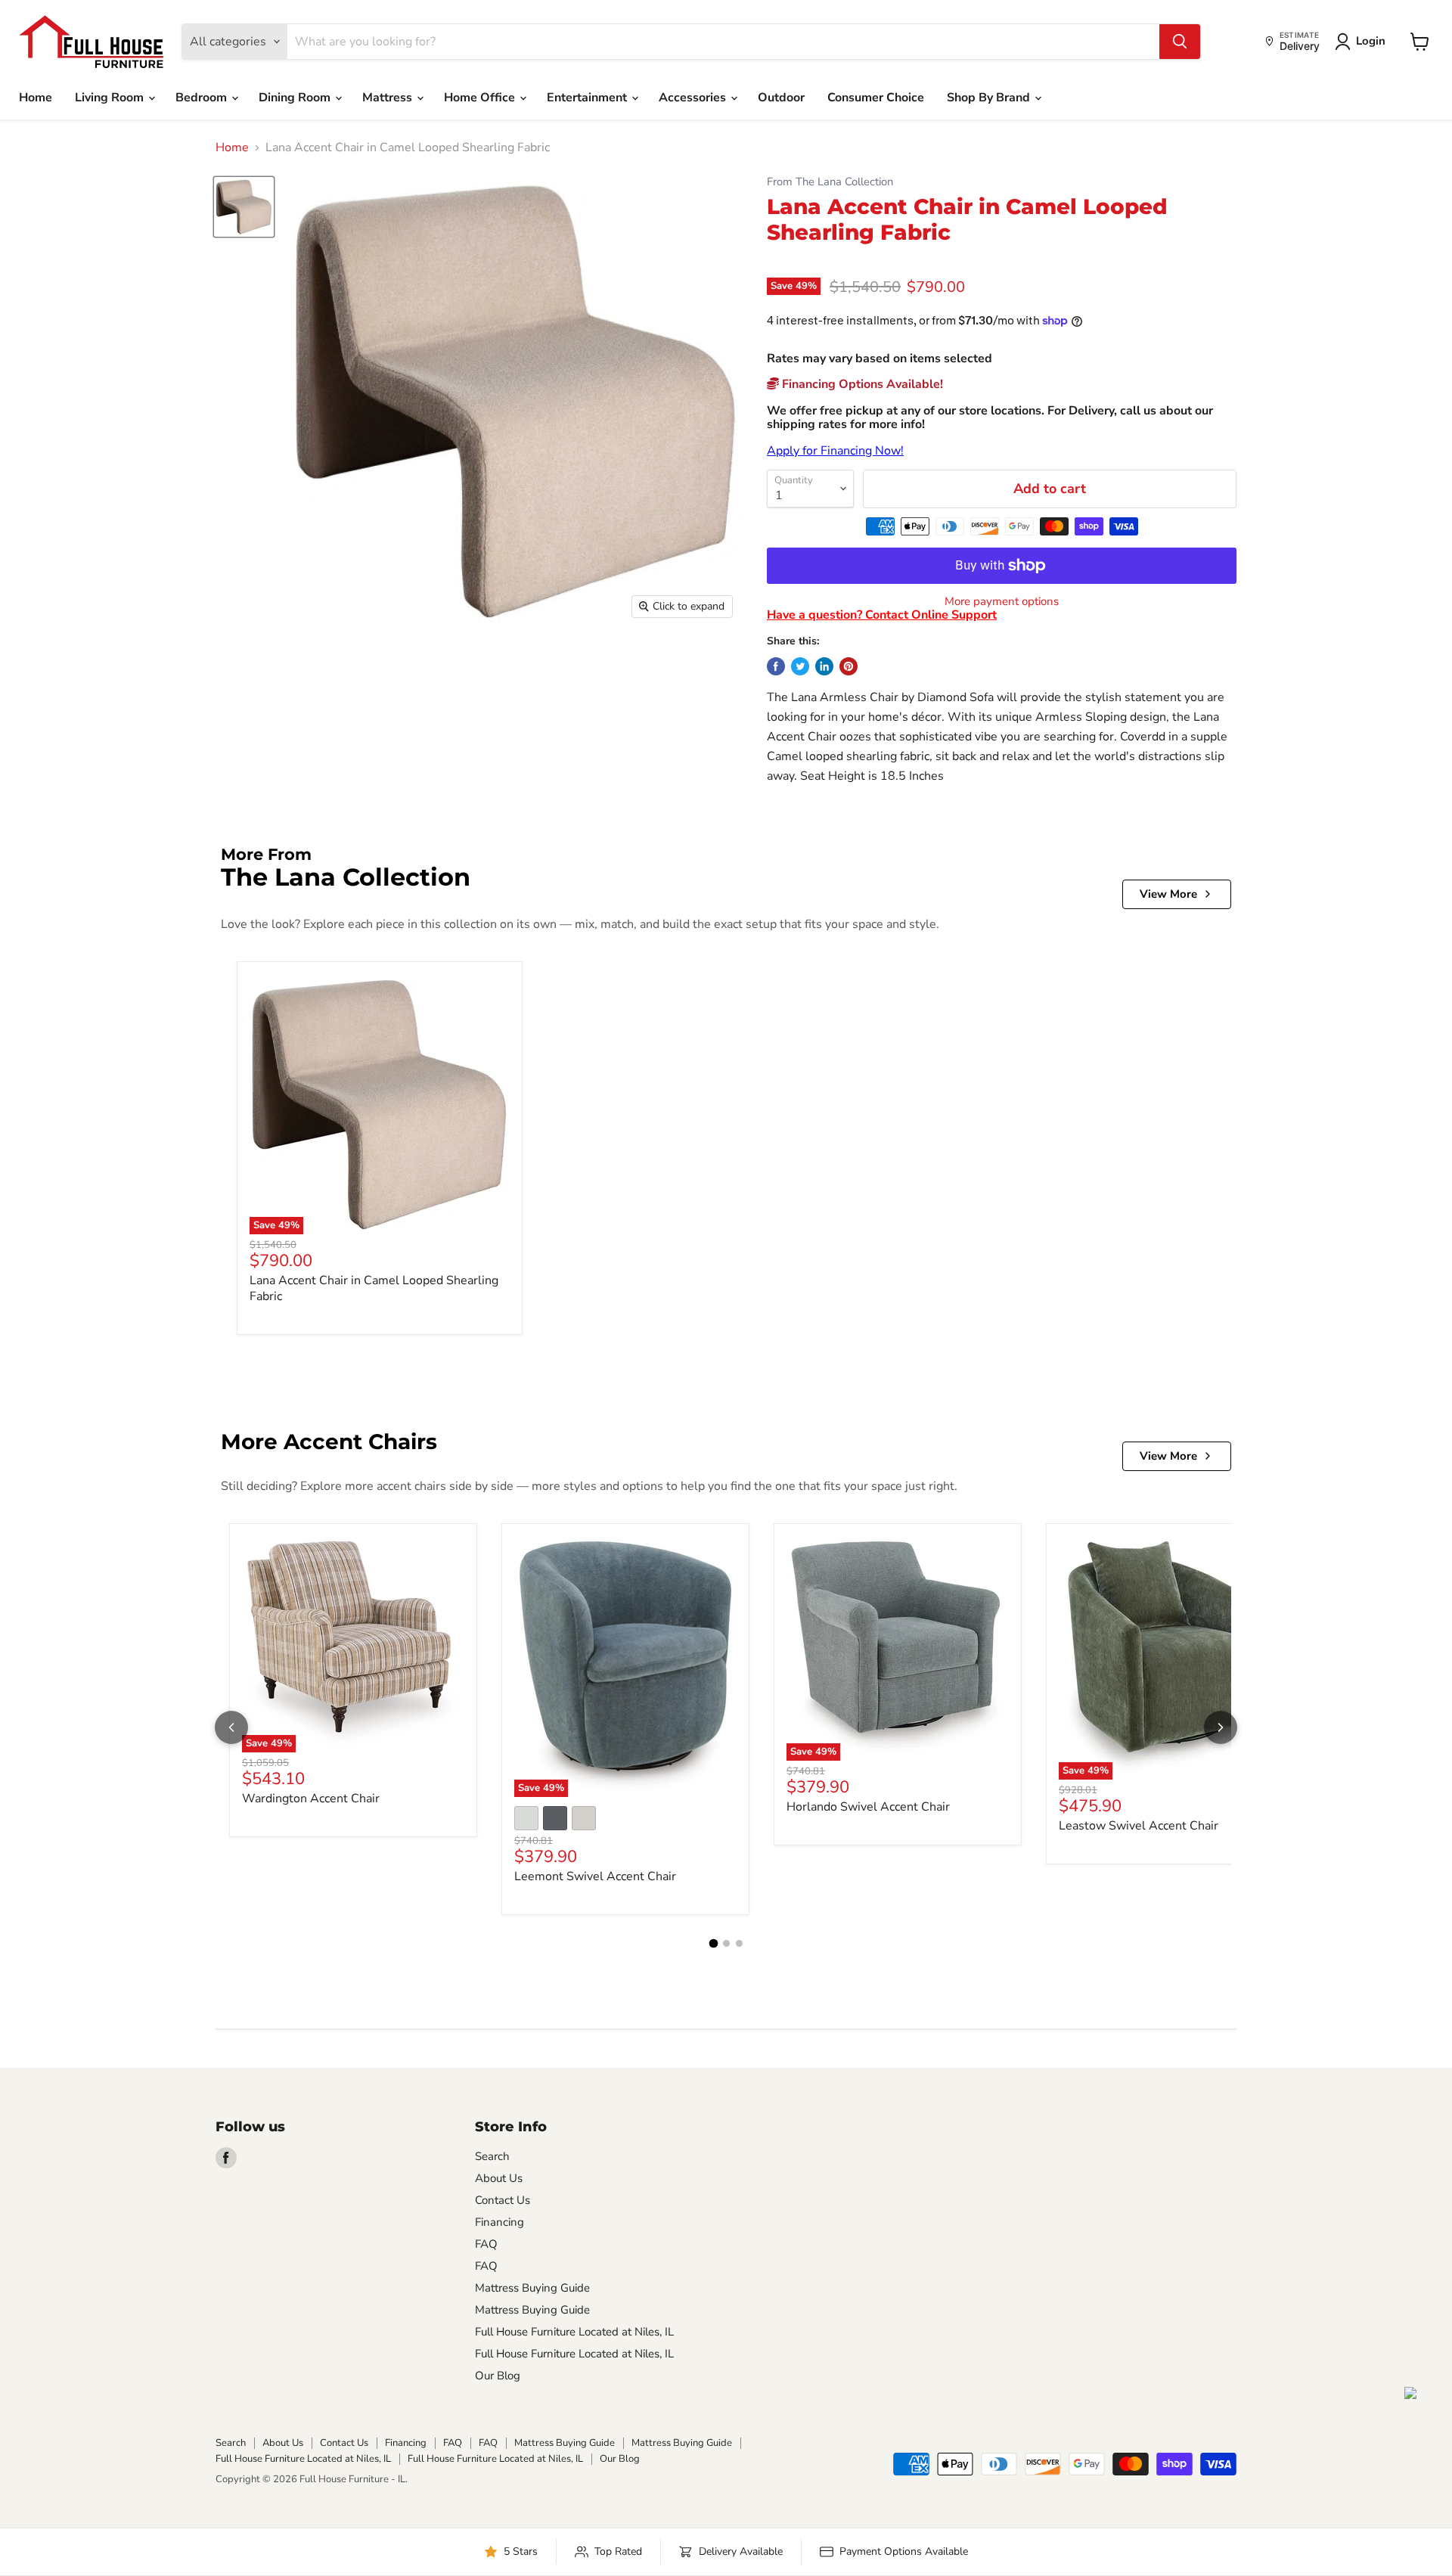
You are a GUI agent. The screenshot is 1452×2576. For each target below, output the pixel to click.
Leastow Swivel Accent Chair (1139, 1826)
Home (36, 98)
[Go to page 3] (739, 1943)
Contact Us (503, 2200)
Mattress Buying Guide (532, 2288)
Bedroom (203, 98)
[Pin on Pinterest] (849, 666)
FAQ (486, 2244)
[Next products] (1221, 1727)
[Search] (1180, 42)
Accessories (694, 98)
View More (1168, 894)
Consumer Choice (876, 98)
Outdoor (781, 98)
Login (1371, 41)
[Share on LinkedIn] (824, 666)
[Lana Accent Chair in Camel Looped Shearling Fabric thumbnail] (244, 207)
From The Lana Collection (830, 182)
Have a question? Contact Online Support (882, 615)
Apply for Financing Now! (835, 451)
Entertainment (588, 98)
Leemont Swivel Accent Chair (595, 1876)
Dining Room (296, 98)
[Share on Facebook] (776, 666)
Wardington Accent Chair (311, 1799)
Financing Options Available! (861, 384)
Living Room (111, 98)
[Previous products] (231, 1727)
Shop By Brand (990, 98)
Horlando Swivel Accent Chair (868, 1807)
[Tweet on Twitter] (800, 666)
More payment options (1002, 602)
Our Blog (498, 2376)
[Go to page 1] (713, 1944)
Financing (500, 2222)
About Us (499, 2178)
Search (492, 2156)
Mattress (389, 98)
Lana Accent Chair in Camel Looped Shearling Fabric (374, 1288)
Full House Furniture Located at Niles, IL (574, 2332)
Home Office (481, 98)
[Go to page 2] (726, 1943)
